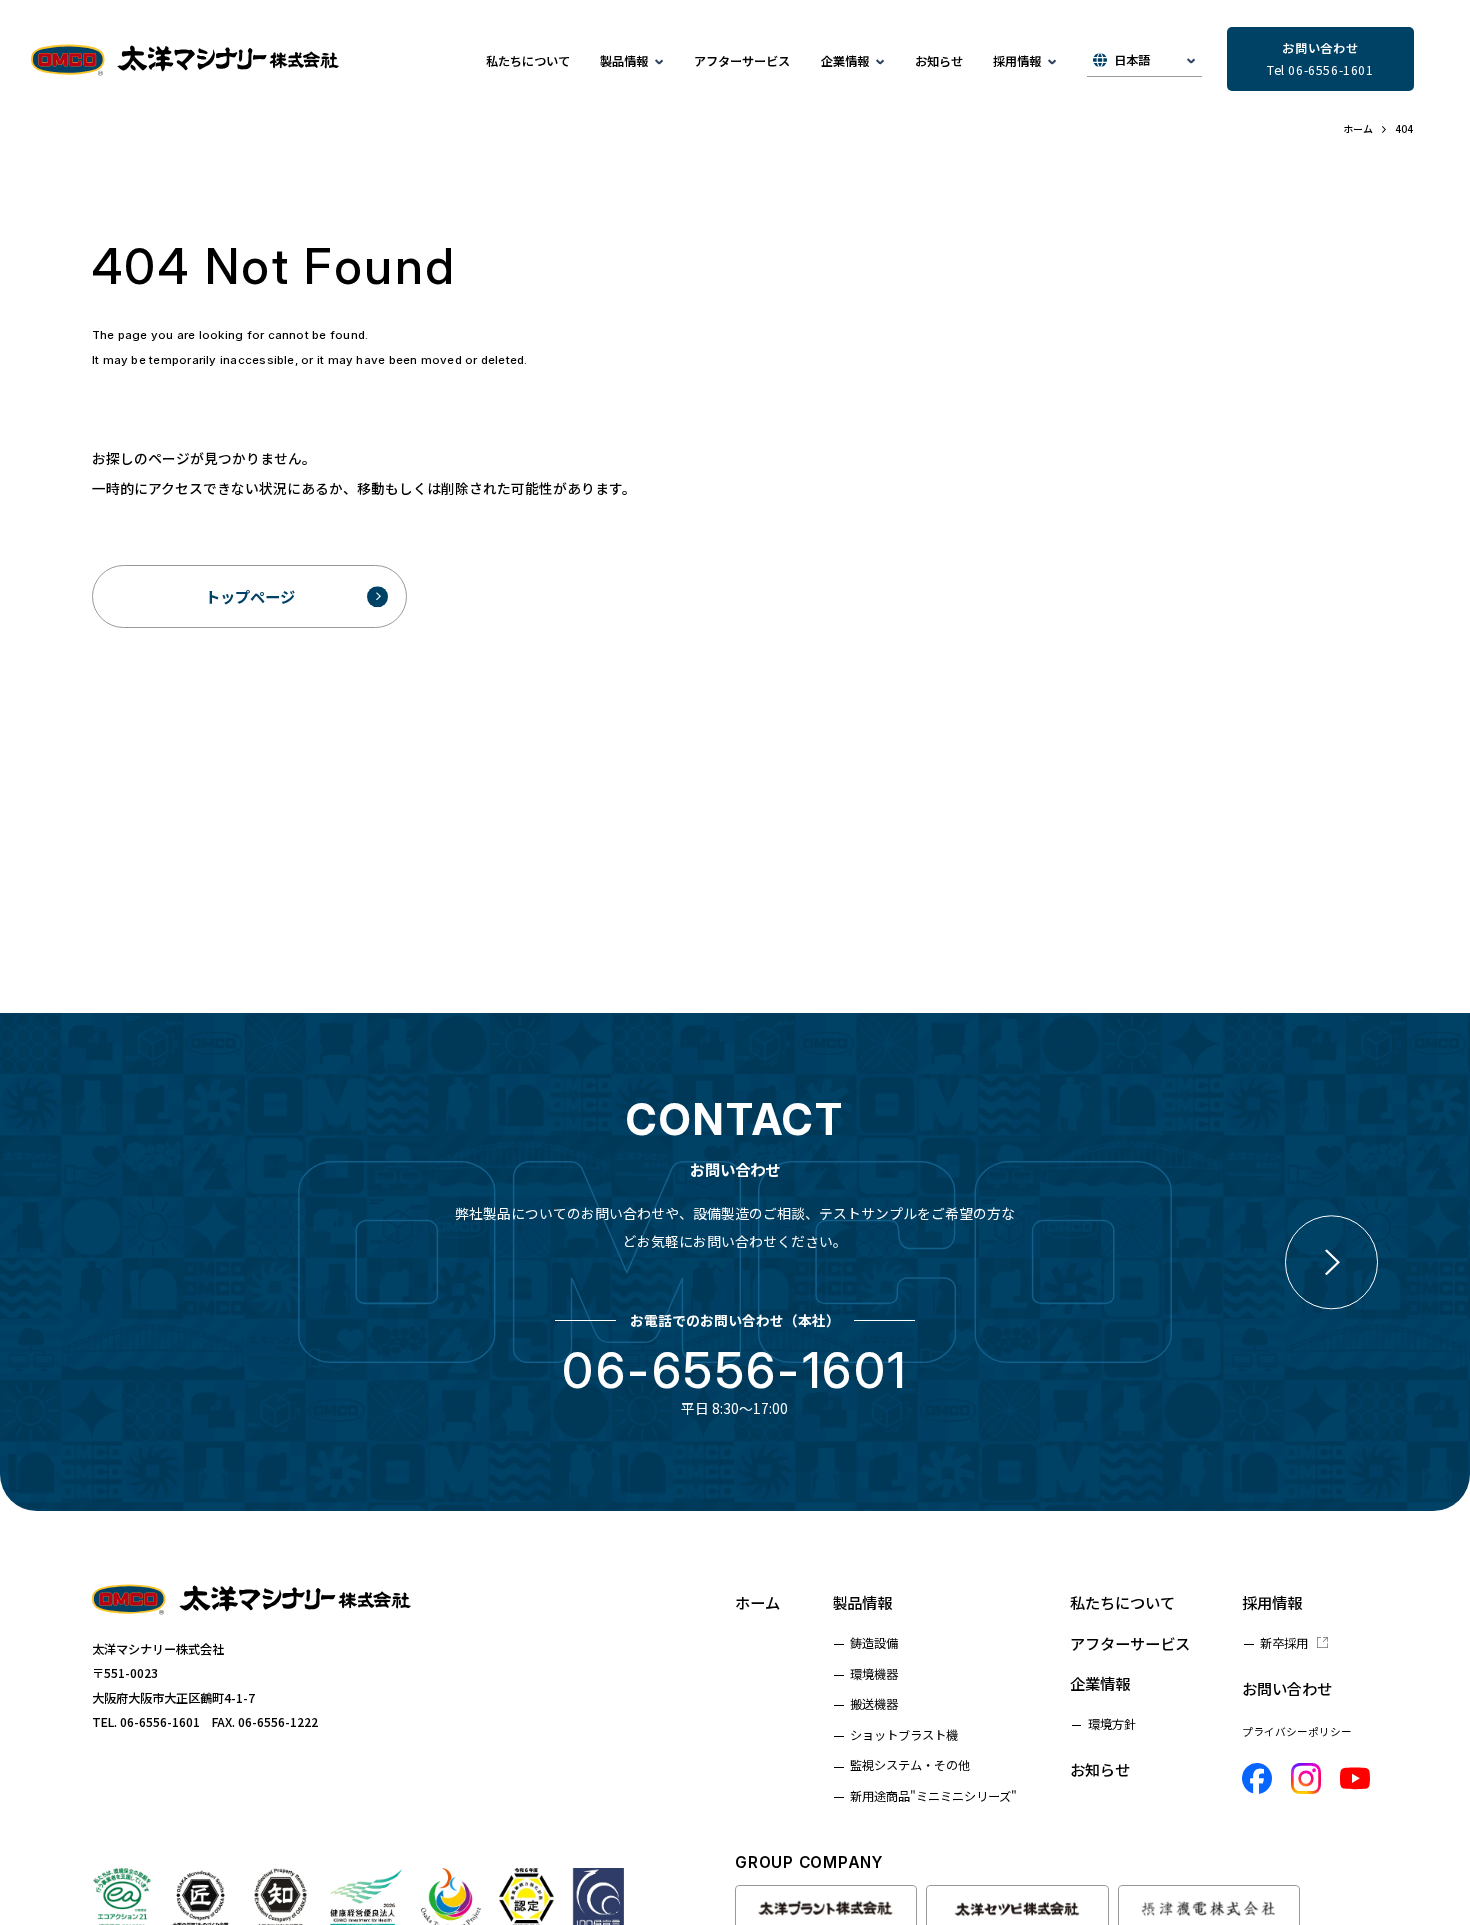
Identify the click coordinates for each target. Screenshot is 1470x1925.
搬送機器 (874, 1704)
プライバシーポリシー (1297, 1731)
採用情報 (1272, 1602)
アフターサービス (742, 61)
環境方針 (1112, 1724)
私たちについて (528, 61)
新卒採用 (1284, 1643)
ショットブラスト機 (904, 1735)
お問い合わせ (1287, 1688)
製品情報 (862, 1602)
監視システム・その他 (910, 1765)
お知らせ (939, 61)
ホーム (757, 1602)
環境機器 (874, 1674)
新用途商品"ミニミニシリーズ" (933, 1796)
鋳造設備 (874, 1643)
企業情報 (1100, 1683)
